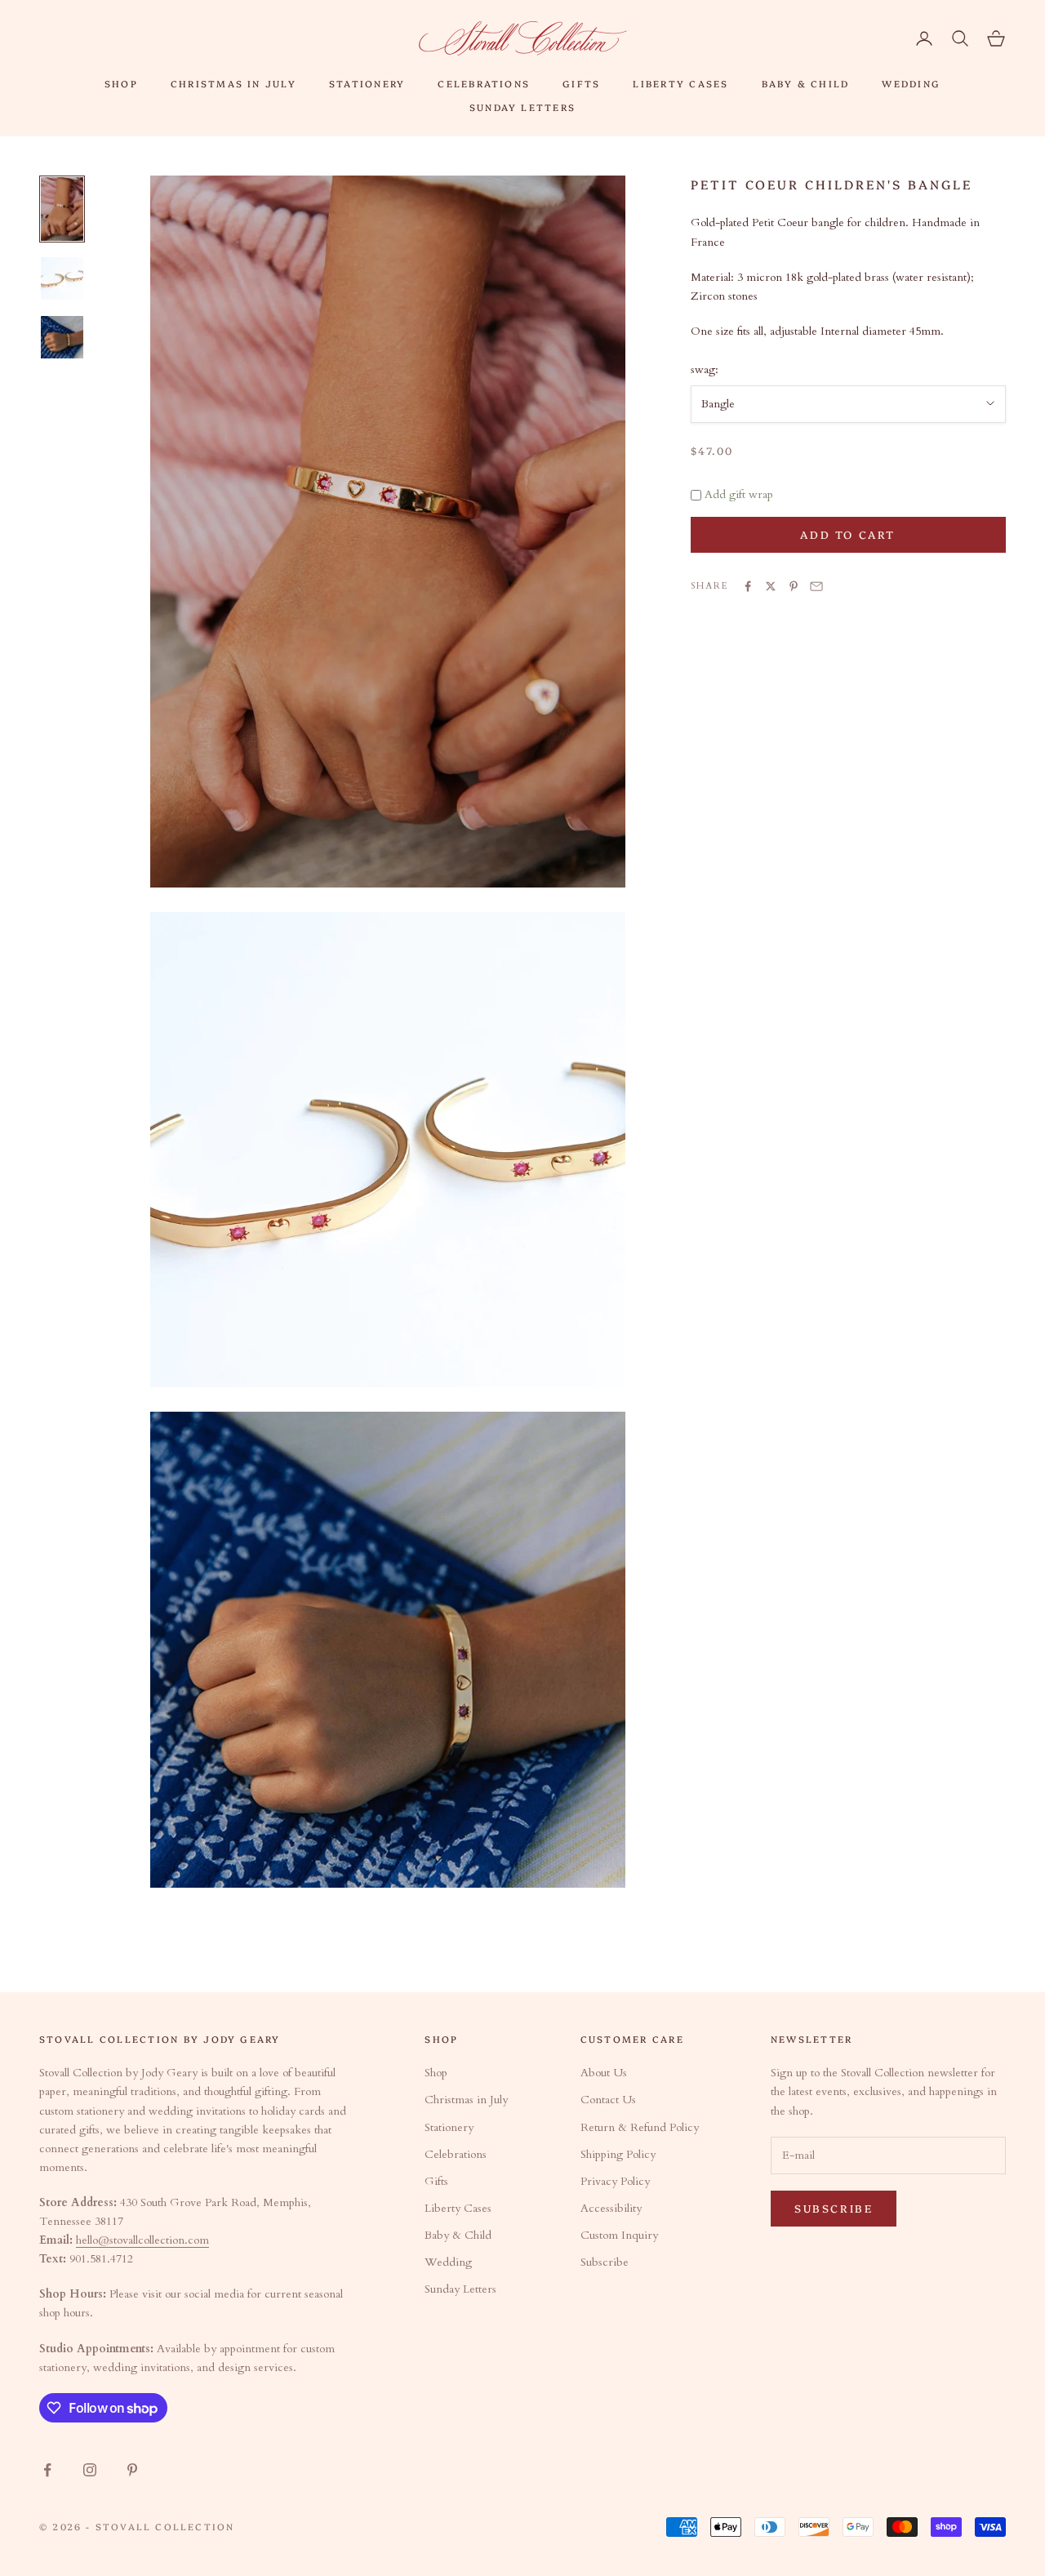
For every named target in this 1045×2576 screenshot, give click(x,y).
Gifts (581, 83)
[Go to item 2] (62, 278)
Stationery (367, 83)
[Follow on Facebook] (47, 2470)
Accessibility (611, 2208)
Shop (121, 83)
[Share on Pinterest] (794, 586)
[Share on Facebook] (748, 586)
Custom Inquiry (619, 2235)
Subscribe (605, 2262)
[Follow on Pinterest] (132, 2470)
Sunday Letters (522, 107)
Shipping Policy (618, 2154)
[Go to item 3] (62, 337)
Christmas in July (233, 83)
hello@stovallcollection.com (142, 2240)
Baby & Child (806, 83)
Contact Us (608, 2100)
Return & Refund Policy (640, 2127)
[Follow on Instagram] (90, 2470)
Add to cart (848, 534)
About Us (604, 2073)
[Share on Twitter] (771, 586)
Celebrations (484, 83)
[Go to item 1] (62, 209)
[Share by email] (816, 586)
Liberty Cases (680, 83)
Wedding (911, 83)
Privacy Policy (615, 2181)
